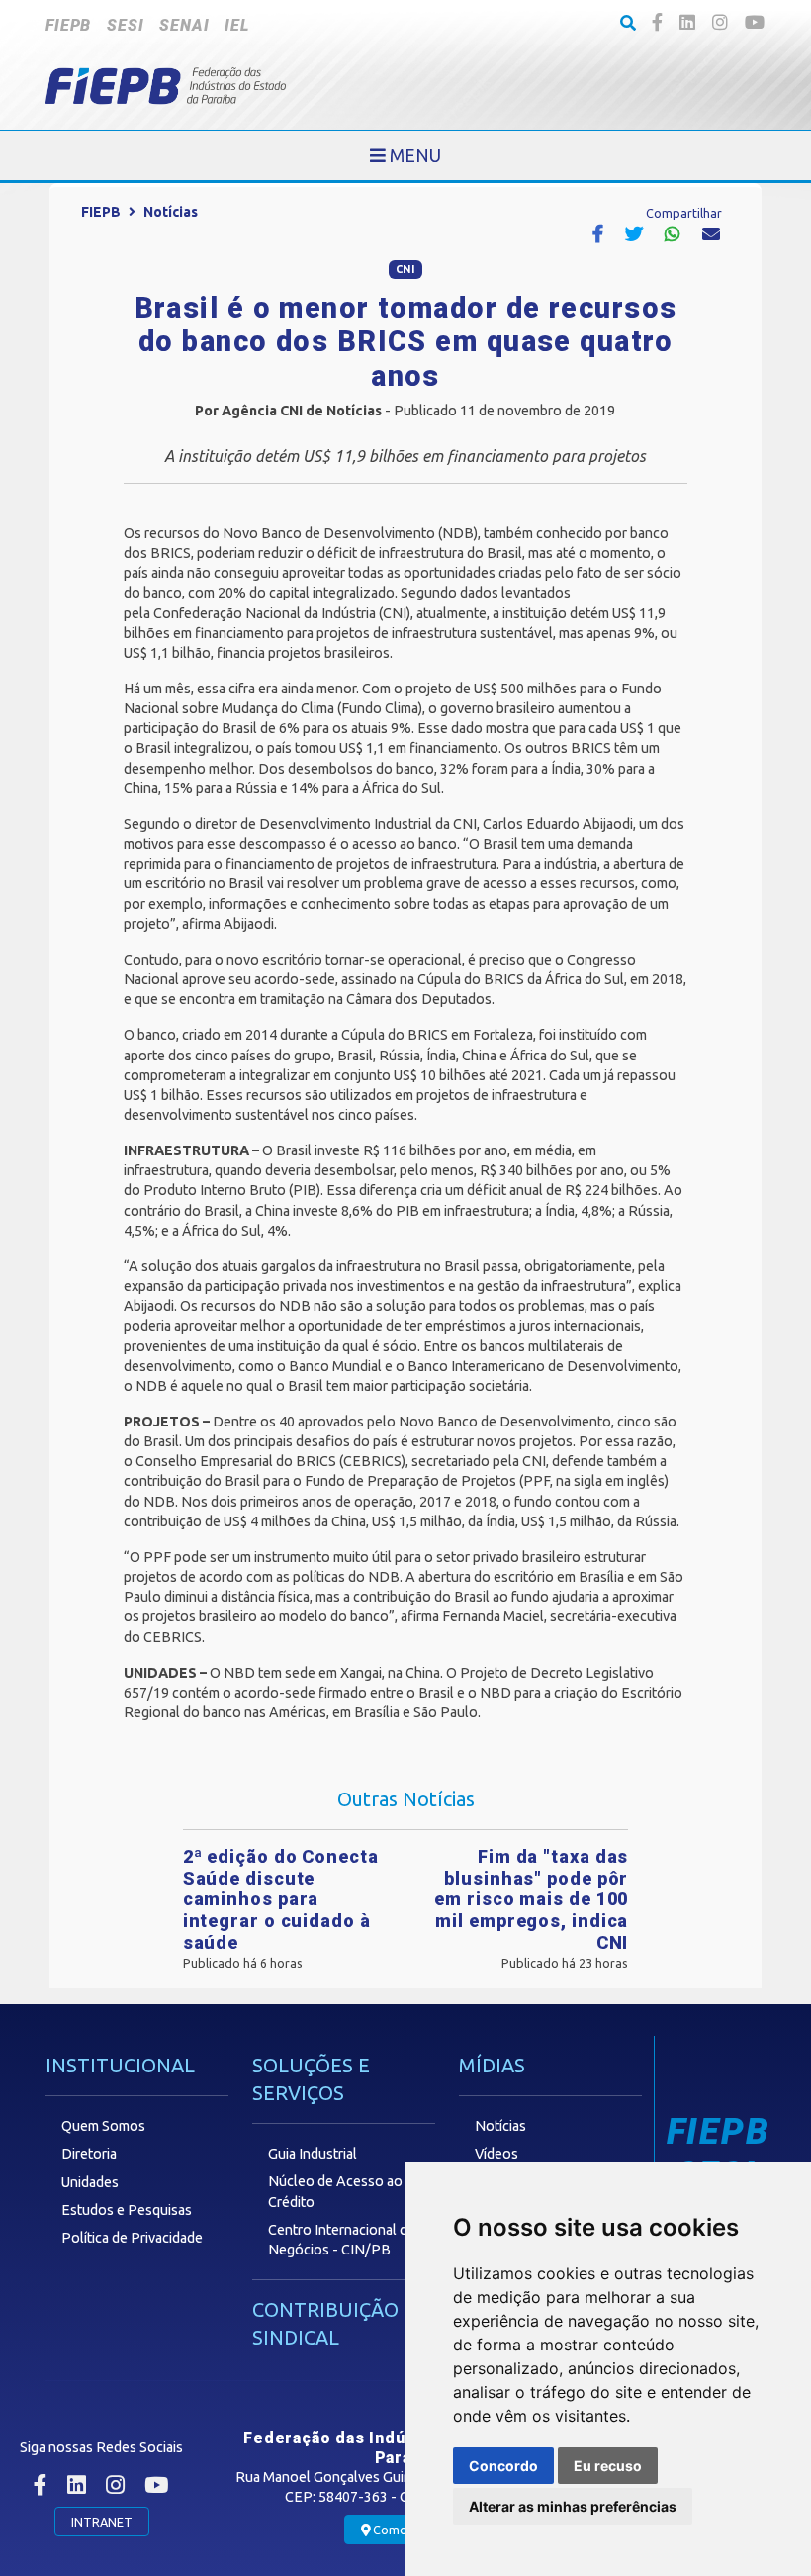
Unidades (90, 2182)
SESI (125, 25)
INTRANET (102, 2522)
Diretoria (89, 2154)
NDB (458, 533)
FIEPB (68, 25)
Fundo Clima (380, 708)
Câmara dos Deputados (419, 999)
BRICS (171, 553)
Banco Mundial (335, 1366)
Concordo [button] (503, 2466)
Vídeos (496, 2154)
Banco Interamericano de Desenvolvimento (543, 1366)
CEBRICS (372, 1461)
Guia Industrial (313, 2154)
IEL (236, 25)
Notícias (171, 212)
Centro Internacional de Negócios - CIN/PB (342, 2240)
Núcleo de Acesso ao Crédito (335, 2191)
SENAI (184, 25)
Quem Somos (103, 2126)
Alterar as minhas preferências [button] (573, 2506)
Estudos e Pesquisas (127, 2210)
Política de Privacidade (132, 2238)
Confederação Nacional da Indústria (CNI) (282, 613)
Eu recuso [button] (608, 2466)
